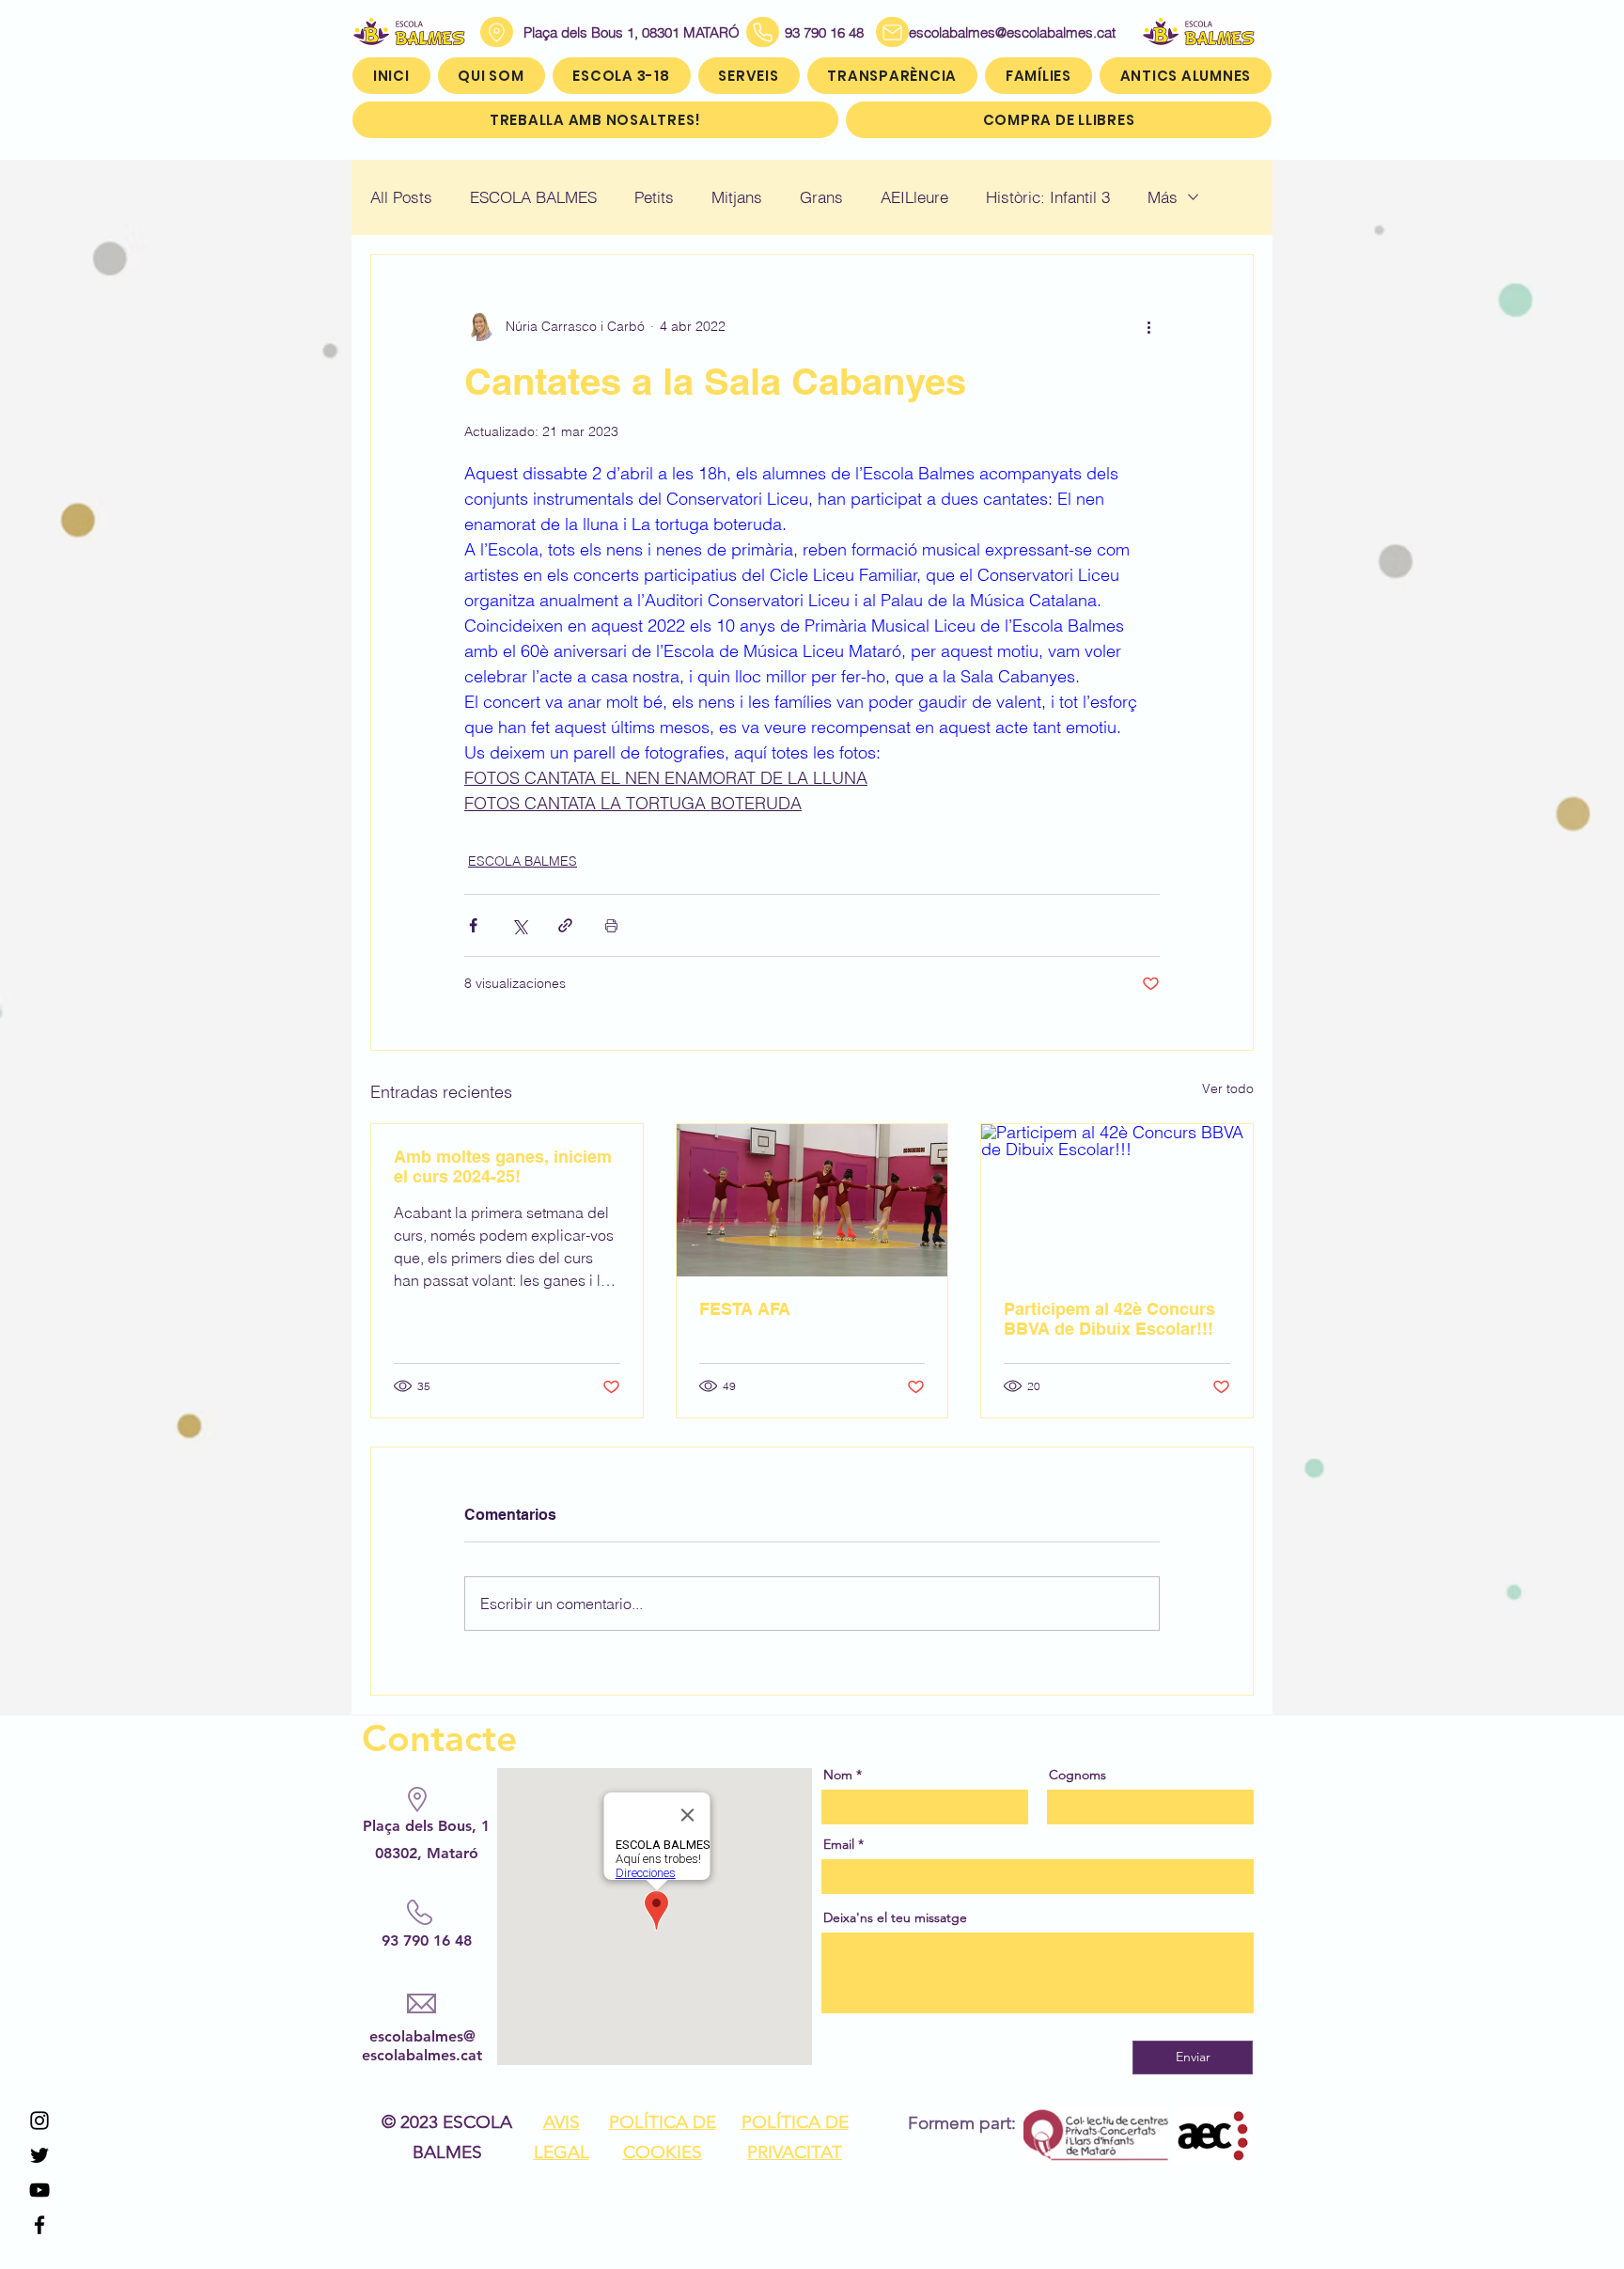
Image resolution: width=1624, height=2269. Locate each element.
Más (1163, 197)
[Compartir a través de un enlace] (565, 925)
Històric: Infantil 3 (1048, 197)
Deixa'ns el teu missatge (895, 1917)
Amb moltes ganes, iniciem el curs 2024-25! (503, 1166)
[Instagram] (39, 2120)
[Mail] (892, 32)
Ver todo (1228, 1088)
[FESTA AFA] (812, 1200)
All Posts (401, 197)
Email (839, 1844)
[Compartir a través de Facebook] (473, 925)
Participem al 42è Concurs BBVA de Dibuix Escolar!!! (1109, 1319)
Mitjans (737, 197)
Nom (838, 1775)
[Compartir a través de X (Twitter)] (519, 925)
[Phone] (763, 32)
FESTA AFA (745, 1309)
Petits (654, 197)
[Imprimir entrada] (611, 925)
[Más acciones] (1148, 326)
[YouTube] (39, 2190)
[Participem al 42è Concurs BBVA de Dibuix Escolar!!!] (1117, 1200)
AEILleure (914, 197)
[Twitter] (39, 2155)
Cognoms (1077, 1775)
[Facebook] (39, 2225)
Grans (821, 197)
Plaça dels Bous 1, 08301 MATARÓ (632, 32)
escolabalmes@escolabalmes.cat (990, 32)
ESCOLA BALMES (533, 197)
